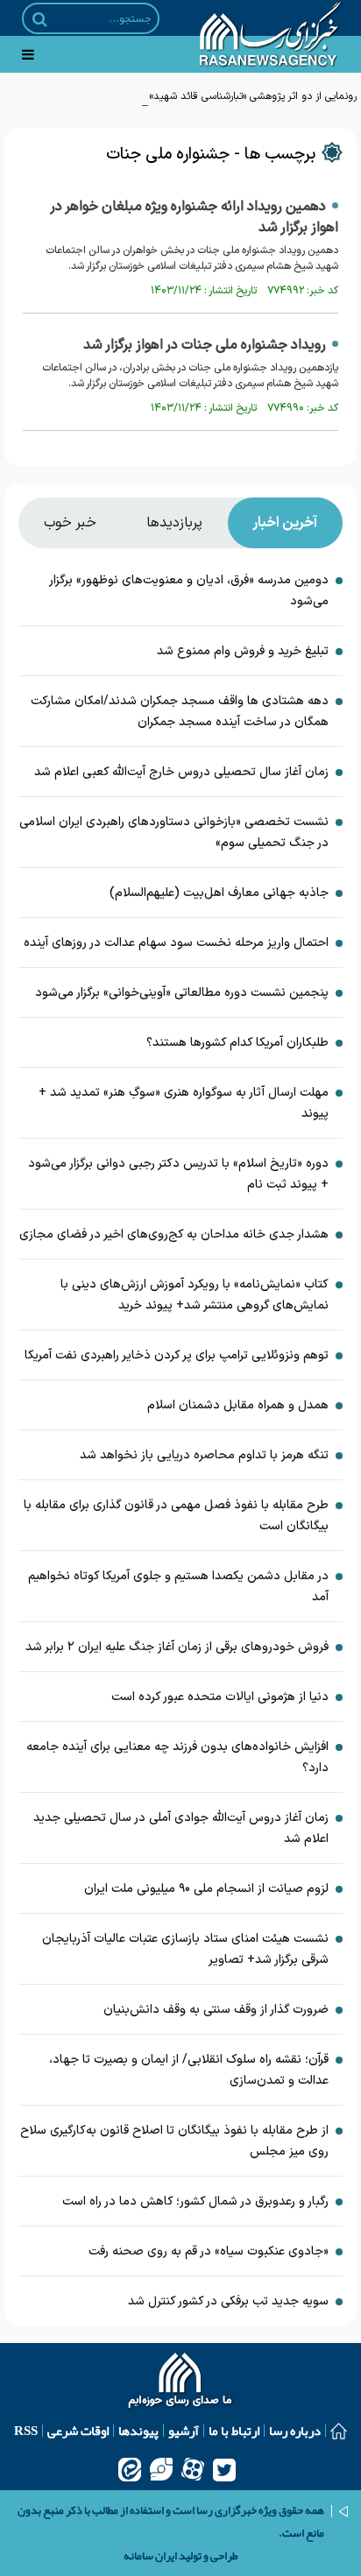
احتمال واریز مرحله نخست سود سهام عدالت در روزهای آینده (176, 943)
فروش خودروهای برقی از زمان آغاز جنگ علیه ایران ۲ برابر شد (177, 1647)
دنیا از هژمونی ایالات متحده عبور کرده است (220, 1697)
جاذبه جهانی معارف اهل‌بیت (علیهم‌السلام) (219, 893)
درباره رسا (295, 2431)
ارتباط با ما (234, 2431)
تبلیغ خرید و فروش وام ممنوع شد (243, 651)
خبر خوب (70, 523)
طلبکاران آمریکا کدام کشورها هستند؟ (237, 1043)
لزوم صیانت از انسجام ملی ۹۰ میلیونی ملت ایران (206, 1889)
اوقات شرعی (78, 2431)
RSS (26, 2431)
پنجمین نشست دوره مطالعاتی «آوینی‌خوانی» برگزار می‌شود (182, 993)
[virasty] (161, 2469)
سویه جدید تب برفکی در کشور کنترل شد (228, 2301)
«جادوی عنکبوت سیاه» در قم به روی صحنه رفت (209, 2251)
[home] (181, 2382)
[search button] (40, 19)
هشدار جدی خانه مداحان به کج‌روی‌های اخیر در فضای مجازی (174, 1235)
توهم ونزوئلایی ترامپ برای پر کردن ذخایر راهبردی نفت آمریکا (177, 1355)
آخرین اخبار (285, 523)
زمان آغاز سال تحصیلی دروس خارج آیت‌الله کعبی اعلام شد (181, 772)
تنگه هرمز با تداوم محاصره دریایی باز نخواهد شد (204, 1455)
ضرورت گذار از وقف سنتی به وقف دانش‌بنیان (216, 2010)
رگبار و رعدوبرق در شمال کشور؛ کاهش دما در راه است (195, 2202)
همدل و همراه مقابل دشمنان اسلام (238, 1405)
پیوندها (138, 2431)
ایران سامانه (150, 2556)
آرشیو (184, 2431)
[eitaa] (130, 2469)
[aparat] (193, 2469)
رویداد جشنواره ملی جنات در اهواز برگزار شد (205, 345)
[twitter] (224, 2469)
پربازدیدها (174, 523)
